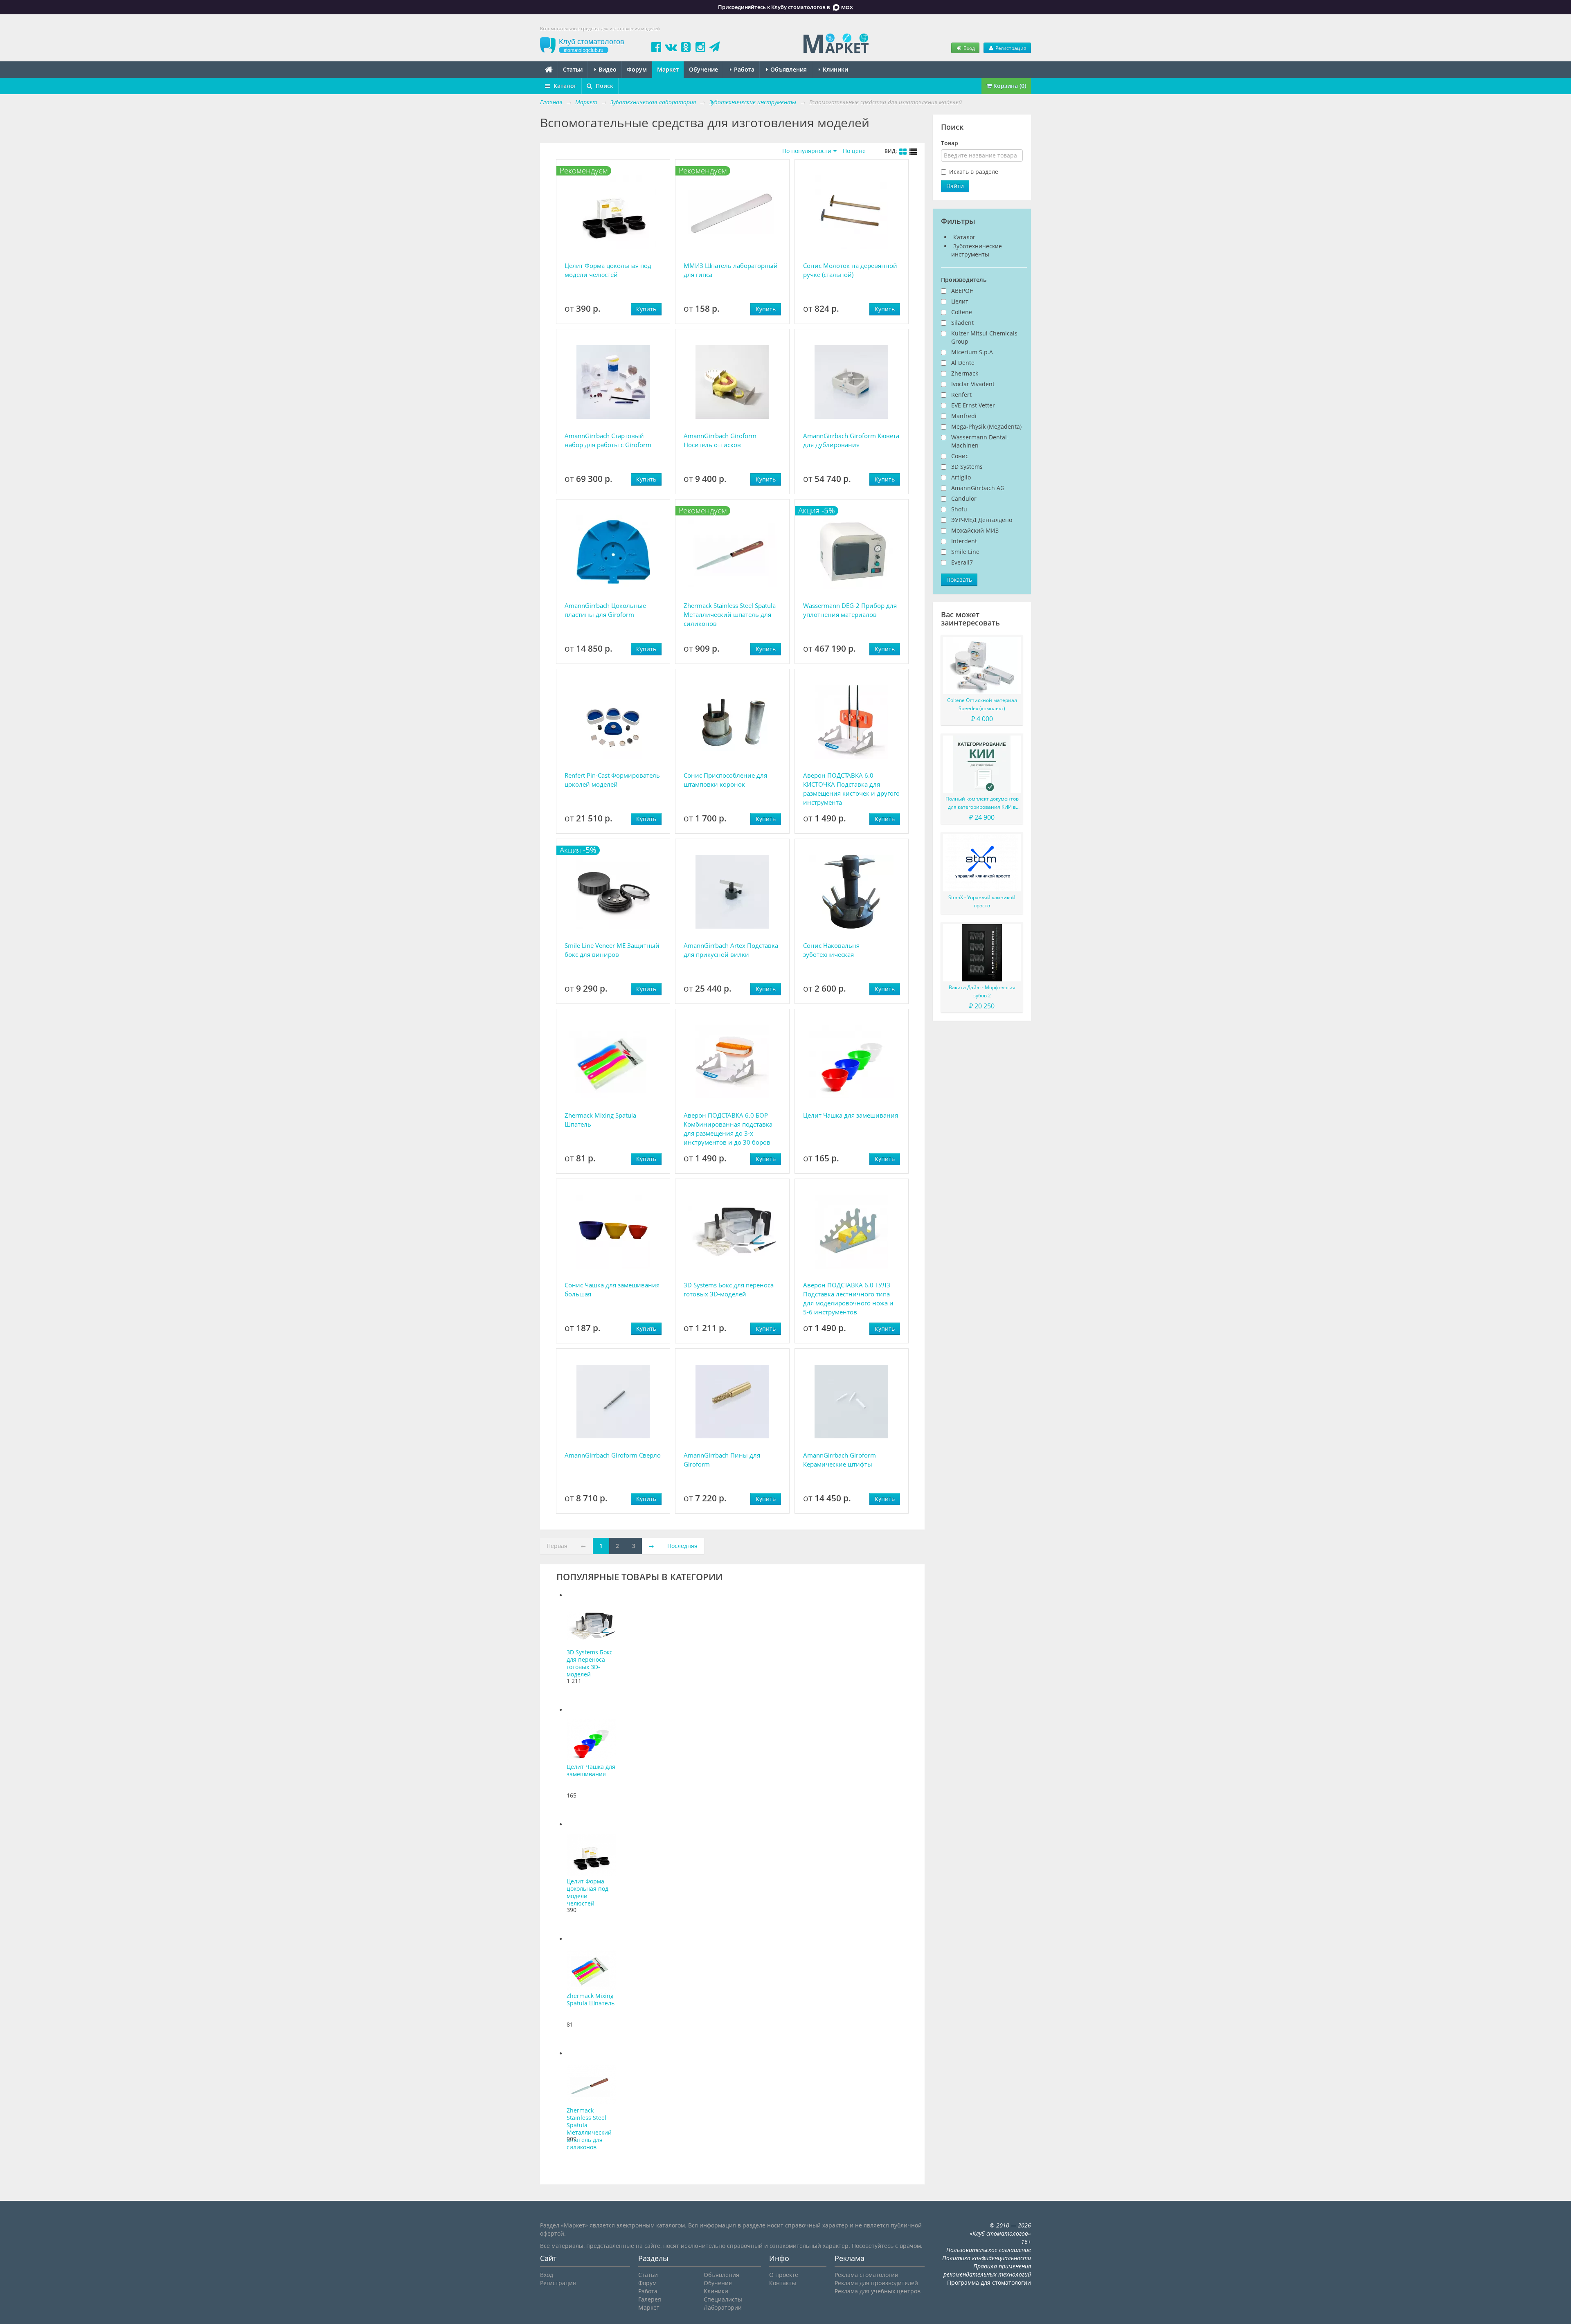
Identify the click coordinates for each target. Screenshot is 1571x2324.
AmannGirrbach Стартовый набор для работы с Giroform (608, 440)
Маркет (668, 69)
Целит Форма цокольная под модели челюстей (608, 270)
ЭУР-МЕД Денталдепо (982, 520)
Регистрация (1010, 48)
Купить (646, 309)
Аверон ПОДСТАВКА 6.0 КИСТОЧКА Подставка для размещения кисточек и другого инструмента (851, 789)
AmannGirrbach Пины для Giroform (722, 1460)
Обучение (703, 69)
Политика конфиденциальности (987, 2258)
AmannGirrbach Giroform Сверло (613, 1455)
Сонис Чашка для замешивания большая (612, 1289)
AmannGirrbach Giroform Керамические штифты (840, 1460)
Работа (743, 69)
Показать (959, 579)
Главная (551, 102)
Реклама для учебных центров (878, 2291)
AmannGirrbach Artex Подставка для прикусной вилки (731, 950)
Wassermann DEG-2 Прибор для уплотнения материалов (850, 610)
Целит (960, 301)
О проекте (784, 2275)
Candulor (964, 498)
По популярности (807, 151)
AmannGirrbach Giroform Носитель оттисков (720, 440)
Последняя (682, 1546)
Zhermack (965, 373)
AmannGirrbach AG (978, 488)
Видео (607, 69)
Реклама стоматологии (867, 2275)
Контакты (783, 2283)
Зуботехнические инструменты (977, 250)
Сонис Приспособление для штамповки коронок (725, 780)
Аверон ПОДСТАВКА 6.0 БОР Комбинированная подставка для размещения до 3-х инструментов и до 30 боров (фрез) (728, 1129)
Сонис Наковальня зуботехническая (831, 950)
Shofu (959, 509)
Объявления (788, 69)
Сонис (960, 456)
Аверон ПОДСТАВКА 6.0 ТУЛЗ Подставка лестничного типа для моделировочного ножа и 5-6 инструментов (848, 1298)
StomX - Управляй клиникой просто (982, 901)
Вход (969, 48)
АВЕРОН (962, 291)
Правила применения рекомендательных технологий (987, 2270)
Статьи (573, 69)
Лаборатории (723, 2307)
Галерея (650, 2299)
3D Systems (967, 467)
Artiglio (961, 477)
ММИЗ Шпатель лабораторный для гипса (731, 270)
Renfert (961, 395)
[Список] (914, 152)
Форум (637, 69)
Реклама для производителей (876, 2283)
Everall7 (962, 562)
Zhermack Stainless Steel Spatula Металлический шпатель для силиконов (730, 614)
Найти (955, 186)
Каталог (564, 86)
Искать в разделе (974, 172)
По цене (854, 151)
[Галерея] (903, 152)
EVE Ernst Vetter (973, 405)
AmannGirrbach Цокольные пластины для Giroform (605, 610)
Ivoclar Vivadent (973, 384)
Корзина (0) (1009, 86)
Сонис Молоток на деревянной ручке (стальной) (850, 270)
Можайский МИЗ (975, 530)
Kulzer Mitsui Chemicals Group (984, 337)
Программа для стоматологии (989, 2282)
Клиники (835, 69)
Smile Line (965, 552)
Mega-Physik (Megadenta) (986, 426)
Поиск (604, 86)
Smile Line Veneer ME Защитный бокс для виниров (612, 950)
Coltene (962, 312)
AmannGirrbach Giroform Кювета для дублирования (851, 440)
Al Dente (963, 363)
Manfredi (964, 416)
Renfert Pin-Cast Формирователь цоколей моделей (612, 780)
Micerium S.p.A (972, 352)
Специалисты (723, 2299)
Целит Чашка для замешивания (851, 1115)
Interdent (964, 541)
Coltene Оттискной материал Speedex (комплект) (982, 704)
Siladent (962, 323)
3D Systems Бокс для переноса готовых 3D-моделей (729, 1289)
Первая (557, 1546)
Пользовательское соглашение (989, 2250)
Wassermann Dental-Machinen (980, 441)
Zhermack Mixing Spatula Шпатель (600, 1120)
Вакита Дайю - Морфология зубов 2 (982, 991)
